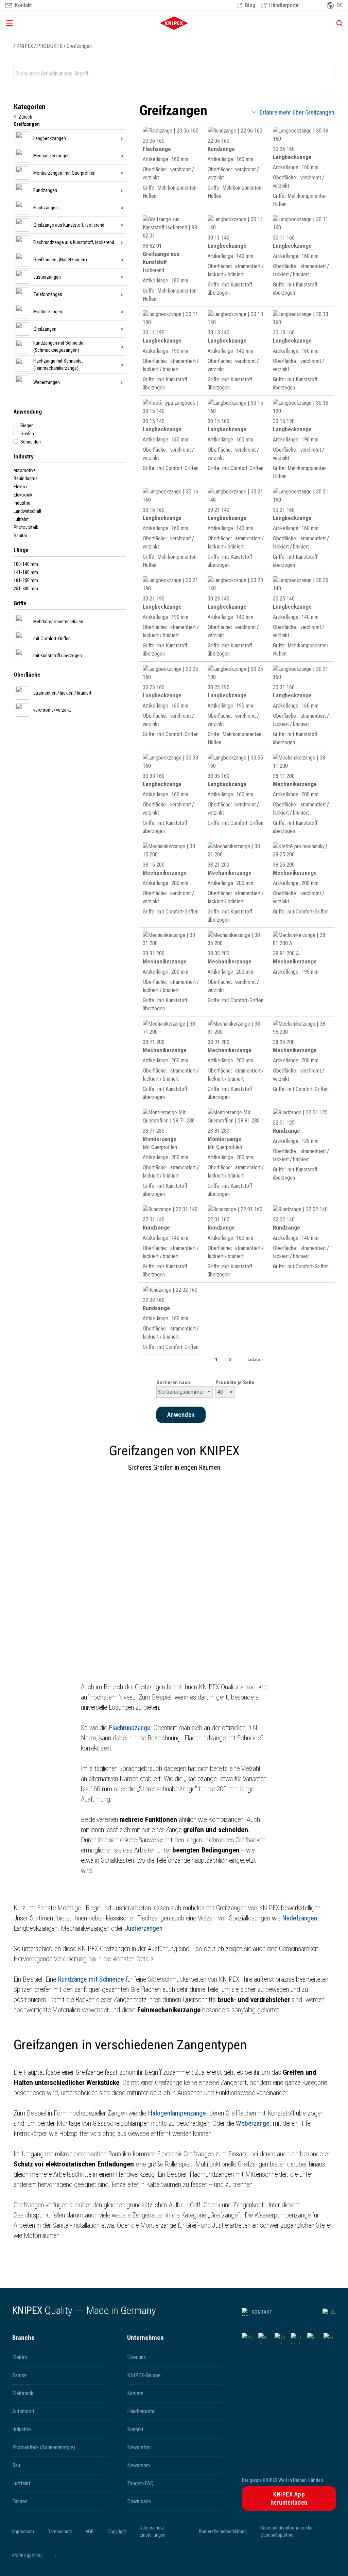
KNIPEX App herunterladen (289, 2498)
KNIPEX (25, 46)
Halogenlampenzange (177, 2113)
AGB (90, 2531)
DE (333, 2312)
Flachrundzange (130, 1728)
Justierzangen (144, 1928)
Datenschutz (60, 2531)
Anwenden (329, 74)
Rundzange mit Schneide (91, 1979)
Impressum (23, 2531)
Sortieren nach (173, 1382)
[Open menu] (57, 23)
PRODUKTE (50, 46)
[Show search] (337, 23)
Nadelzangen (300, 1918)
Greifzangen (79, 46)
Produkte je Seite (235, 1382)
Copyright (117, 2531)
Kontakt (262, 2312)
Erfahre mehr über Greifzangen (297, 112)
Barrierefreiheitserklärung (223, 2531)
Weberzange (253, 2123)
